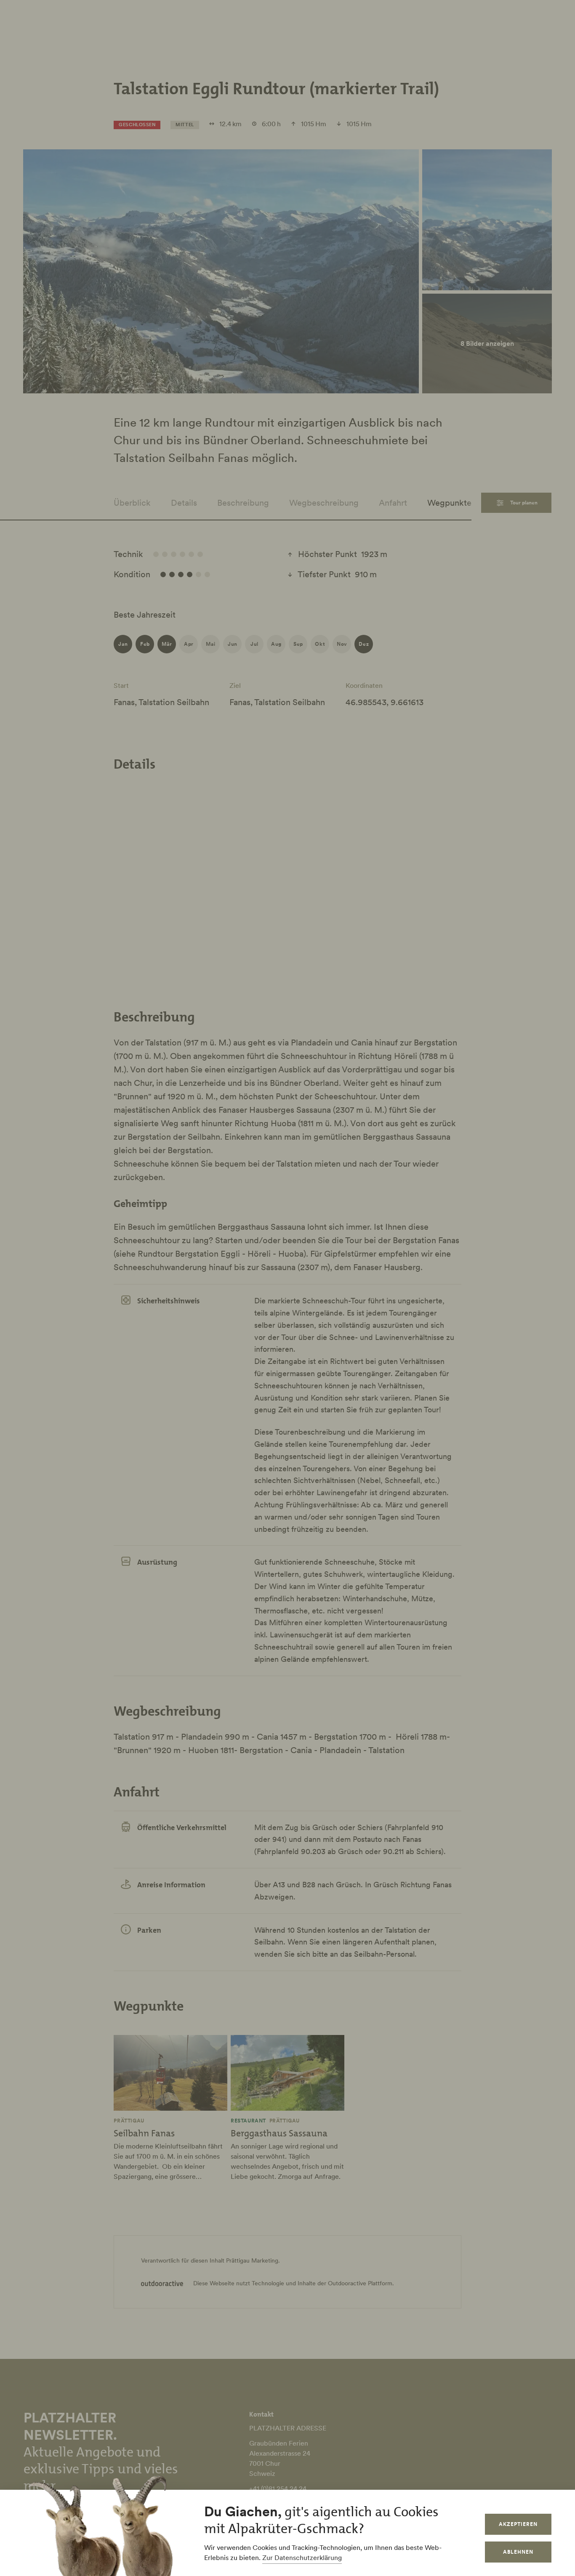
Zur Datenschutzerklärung (302, 2557)
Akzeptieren (518, 2524)
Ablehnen (518, 2552)
